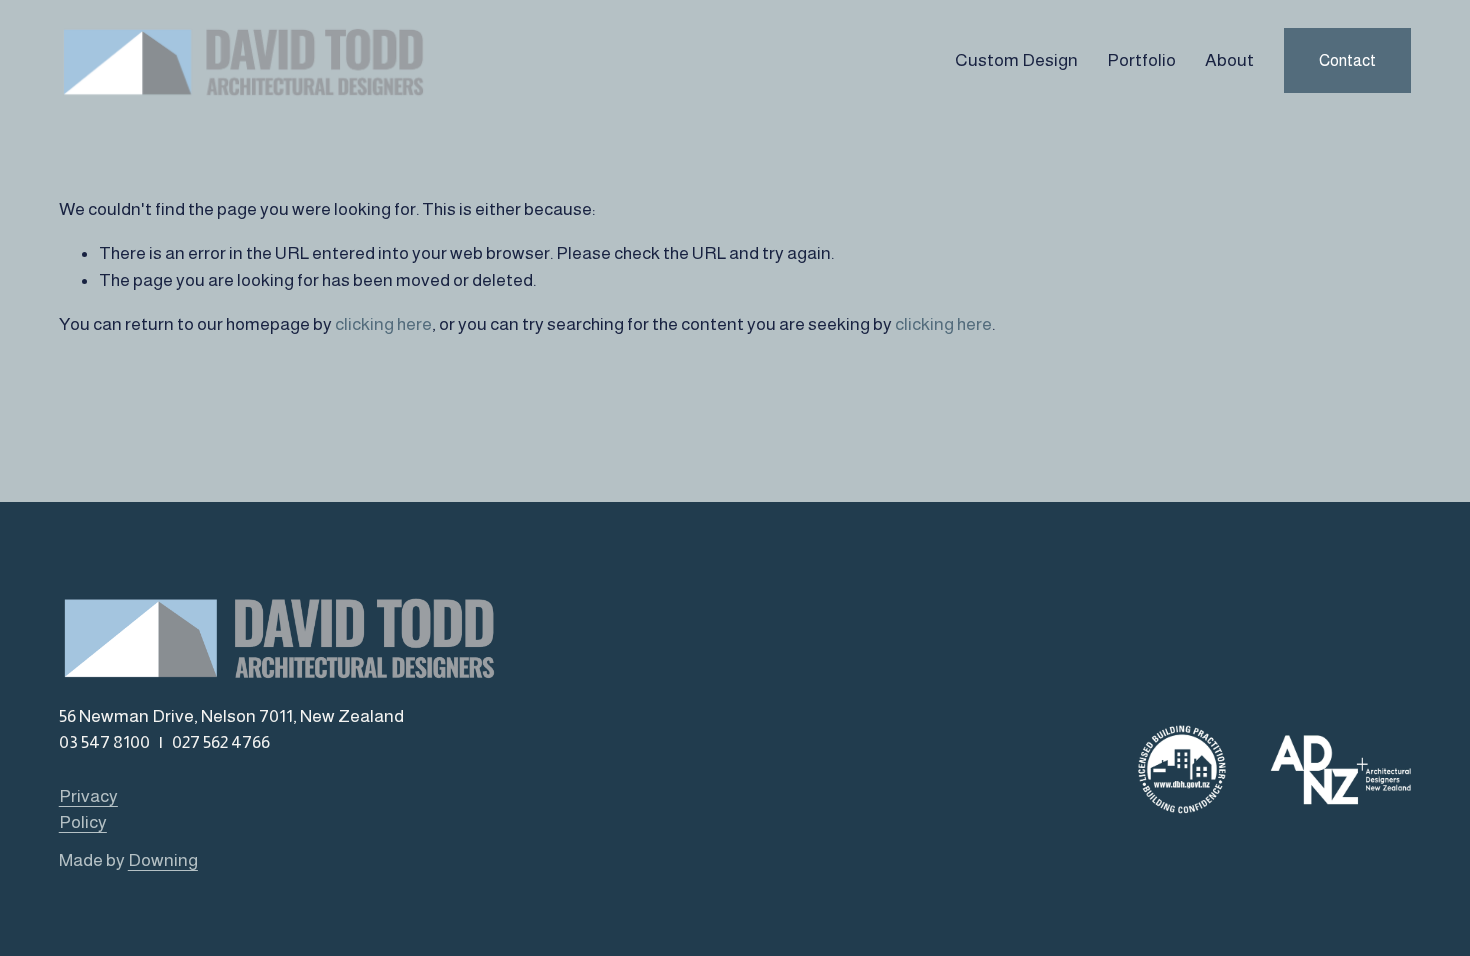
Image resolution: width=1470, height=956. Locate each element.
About (1229, 60)
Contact (1347, 60)
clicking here (383, 324)
